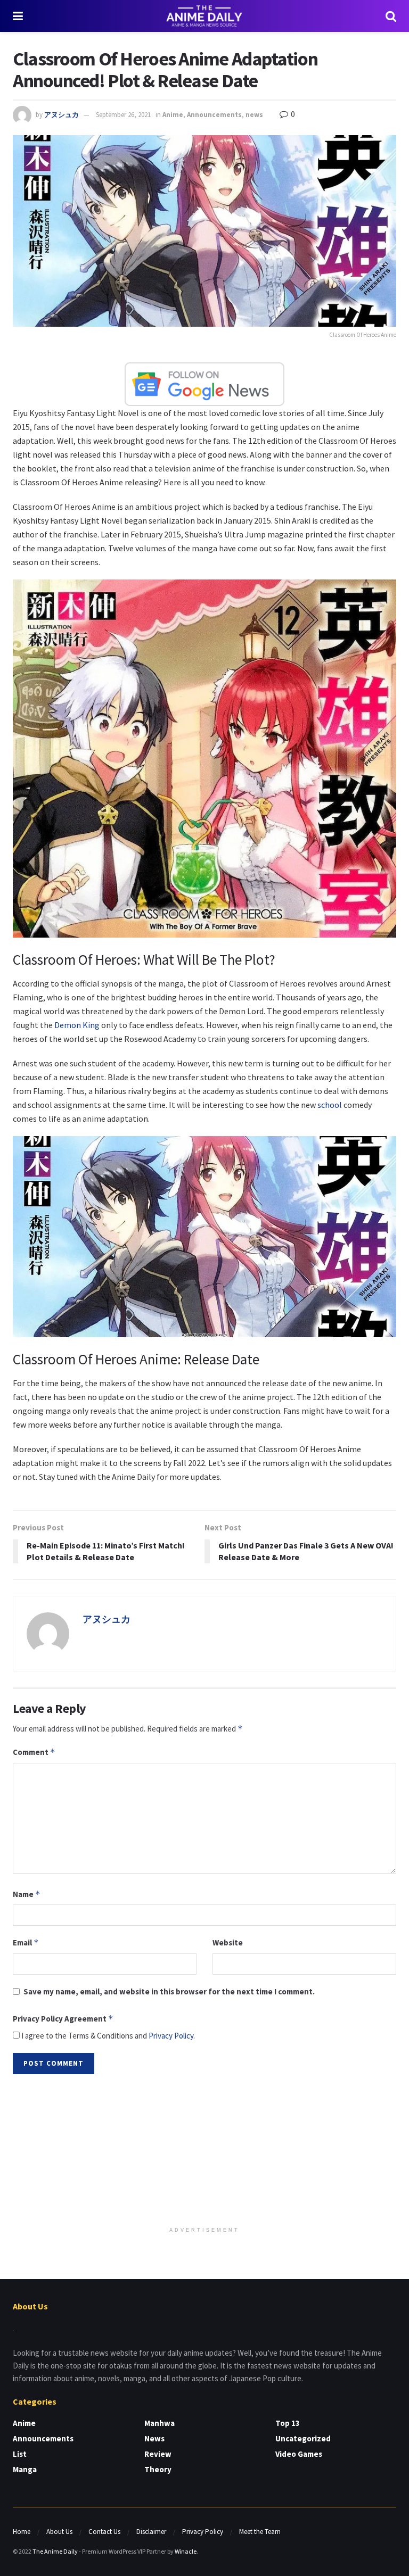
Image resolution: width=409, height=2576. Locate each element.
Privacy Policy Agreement (63, 2019)
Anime (173, 115)
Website (228, 1943)
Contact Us (104, 2532)
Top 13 (288, 2423)
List (20, 2454)
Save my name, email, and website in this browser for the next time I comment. (169, 1991)
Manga (25, 2469)
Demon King (77, 1025)
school (330, 1105)
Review (158, 2454)
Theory (158, 2469)
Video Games (299, 2454)
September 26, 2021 (123, 115)
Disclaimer (151, 2532)
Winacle (186, 2551)
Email (26, 1943)
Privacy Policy (171, 2036)
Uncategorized (303, 2438)
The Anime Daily (55, 2551)
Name (27, 1894)
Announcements (214, 115)
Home (22, 2532)
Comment (34, 1752)
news (254, 115)
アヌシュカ (62, 115)
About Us (59, 2532)
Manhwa (159, 2423)
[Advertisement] (204, 2151)
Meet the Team (260, 2532)
